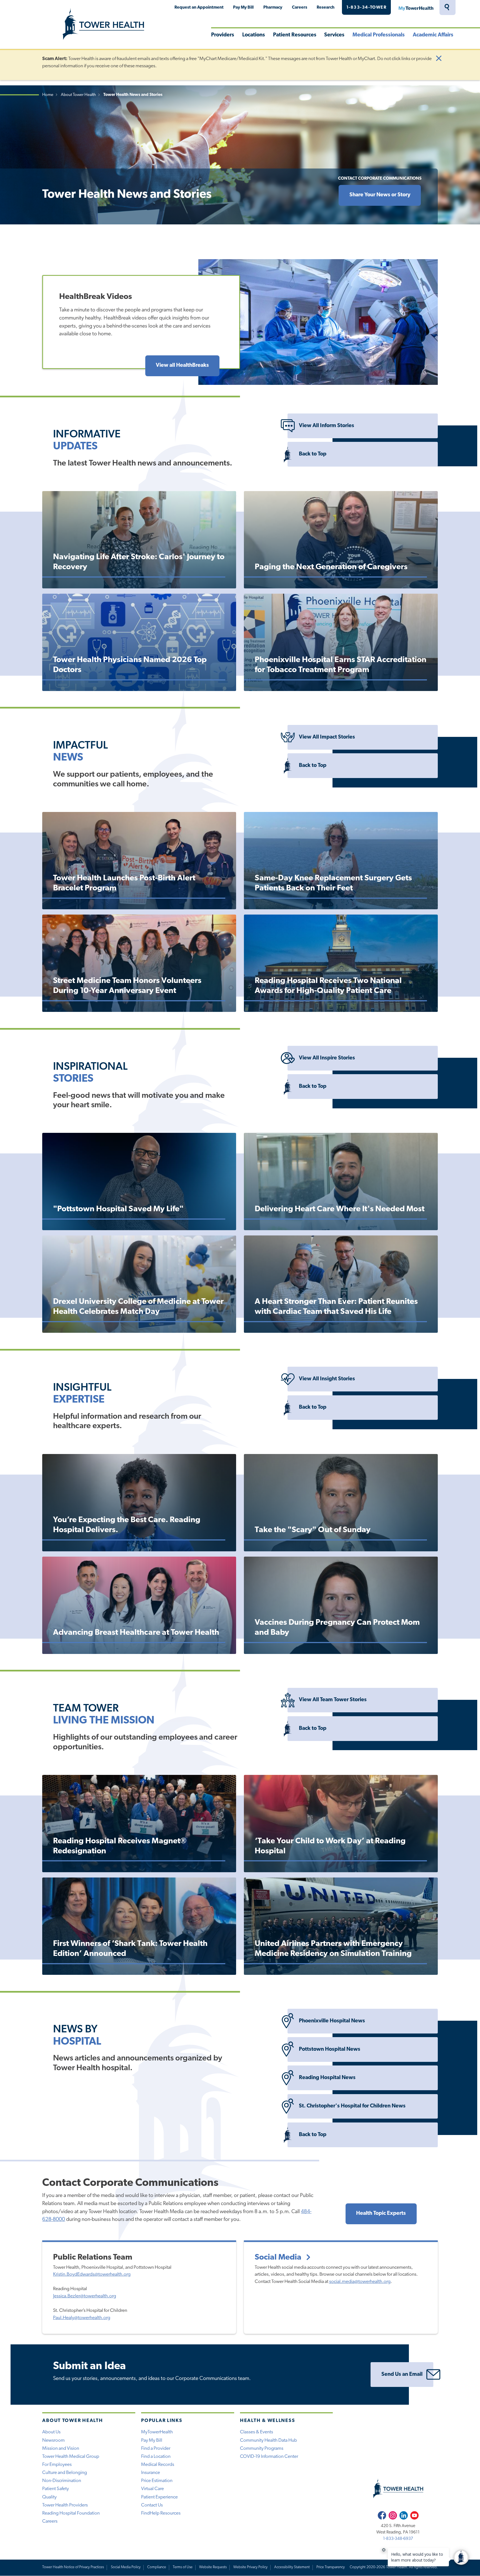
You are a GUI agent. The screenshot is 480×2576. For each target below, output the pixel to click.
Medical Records (158, 2465)
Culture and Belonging (65, 2473)
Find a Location (156, 2457)
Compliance (157, 2567)
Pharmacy (273, 8)
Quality (49, 2497)
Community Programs (262, 2449)
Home (48, 95)
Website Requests (213, 2567)
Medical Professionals (379, 35)
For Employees (57, 2465)
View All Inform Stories (327, 426)
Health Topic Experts (381, 2214)
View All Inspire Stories (327, 1058)
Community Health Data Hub (268, 2440)
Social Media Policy (126, 2567)
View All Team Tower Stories (333, 1700)
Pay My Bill (243, 8)
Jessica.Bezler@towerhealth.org (85, 2296)
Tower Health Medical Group (71, 2457)
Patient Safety (56, 2489)
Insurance (151, 2473)
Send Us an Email (402, 2375)
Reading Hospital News (327, 2078)
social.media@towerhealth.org (360, 2282)
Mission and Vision (61, 2449)
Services (334, 35)
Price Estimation (157, 2481)
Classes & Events (257, 2432)
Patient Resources (295, 35)
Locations (254, 35)
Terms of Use (183, 2567)
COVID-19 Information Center (269, 2457)
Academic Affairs (433, 35)
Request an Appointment (199, 8)
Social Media (279, 2257)
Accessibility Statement (292, 2567)
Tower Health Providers (65, 2505)
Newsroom (53, 2440)
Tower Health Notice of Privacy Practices (73, 2567)
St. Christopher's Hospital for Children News (352, 2106)
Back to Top (313, 454)
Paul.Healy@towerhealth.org (82, 2318)
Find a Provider (156, 2449)
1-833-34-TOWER (367, 8)
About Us (51, 2432)
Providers (223, 35)
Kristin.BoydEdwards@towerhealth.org (92, 2274)
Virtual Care (152, 2489)
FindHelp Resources (161, 2513)
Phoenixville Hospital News (332, 2021)
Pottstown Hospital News (330, 2049)
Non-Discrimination (62, 2481)
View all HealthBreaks (182, 366)
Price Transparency (331, 2567)
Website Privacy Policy (250, 2567)
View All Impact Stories (327, 737)
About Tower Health (78, 95)
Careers (300, 8)
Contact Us (152, 2505)
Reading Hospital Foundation (71, 2513)
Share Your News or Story (380, 195)
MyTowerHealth (416, 8)
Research (326, 8)
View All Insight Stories (327, 1379)
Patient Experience (159, 2497)
